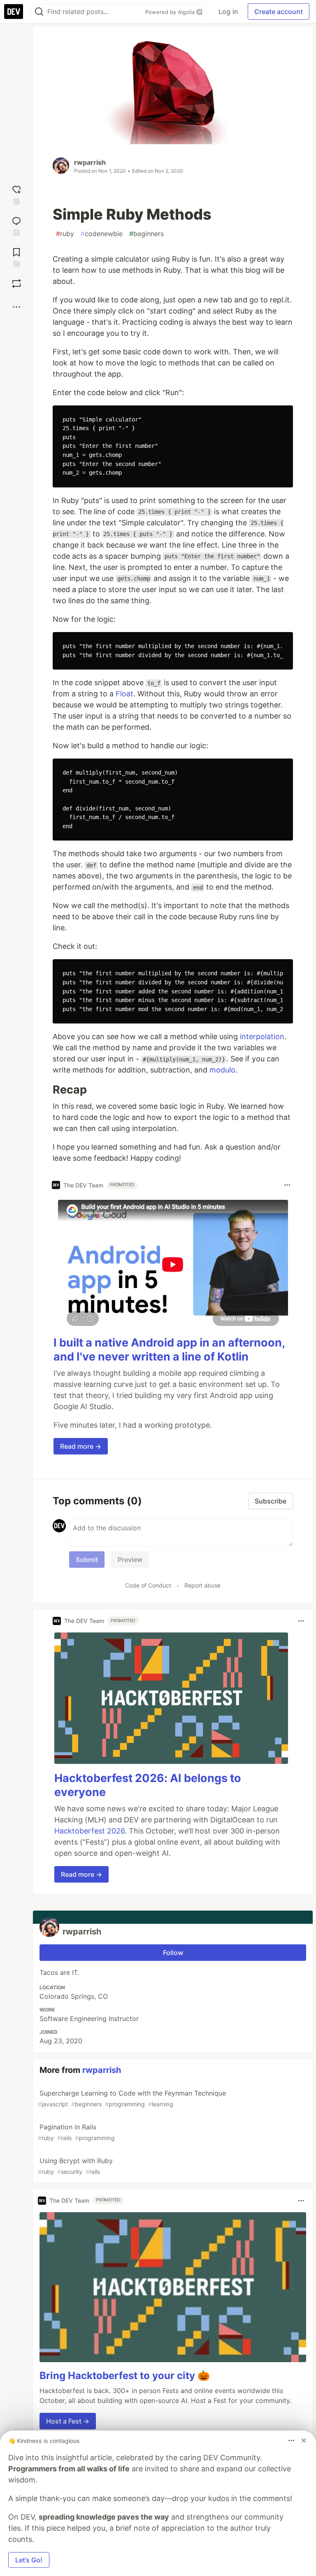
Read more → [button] (81, 1446)
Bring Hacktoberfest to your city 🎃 (125, 2376)
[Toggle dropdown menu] (287, 1185)
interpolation (262, 1036)
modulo (222, 1070)
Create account (279, 12)
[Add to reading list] (16, 256)
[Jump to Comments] (16, 225)
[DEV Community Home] (14, 12)
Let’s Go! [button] (29, 2560)
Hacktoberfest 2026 (89, 1831)
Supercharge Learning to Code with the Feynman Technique (132, 2098)
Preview (130, 1560)
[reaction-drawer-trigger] (16, 193)
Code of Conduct (148, 1585)
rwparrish (90, 162)
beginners (146, 234)
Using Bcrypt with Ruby (75, 2166)
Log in (228, 12)
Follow (173, 1953)
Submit (87, 1560)
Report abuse (202, 1585)
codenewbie (102, 234)
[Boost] (16, 283)
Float (124, 694)
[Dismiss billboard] (304, 2440)
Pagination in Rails (76, 2132)
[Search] (39, 12)
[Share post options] (16, 307)
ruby (65, 234)
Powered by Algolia (171, 12)
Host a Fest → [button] (68, 2421)
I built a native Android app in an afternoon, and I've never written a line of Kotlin (169, 1350)
